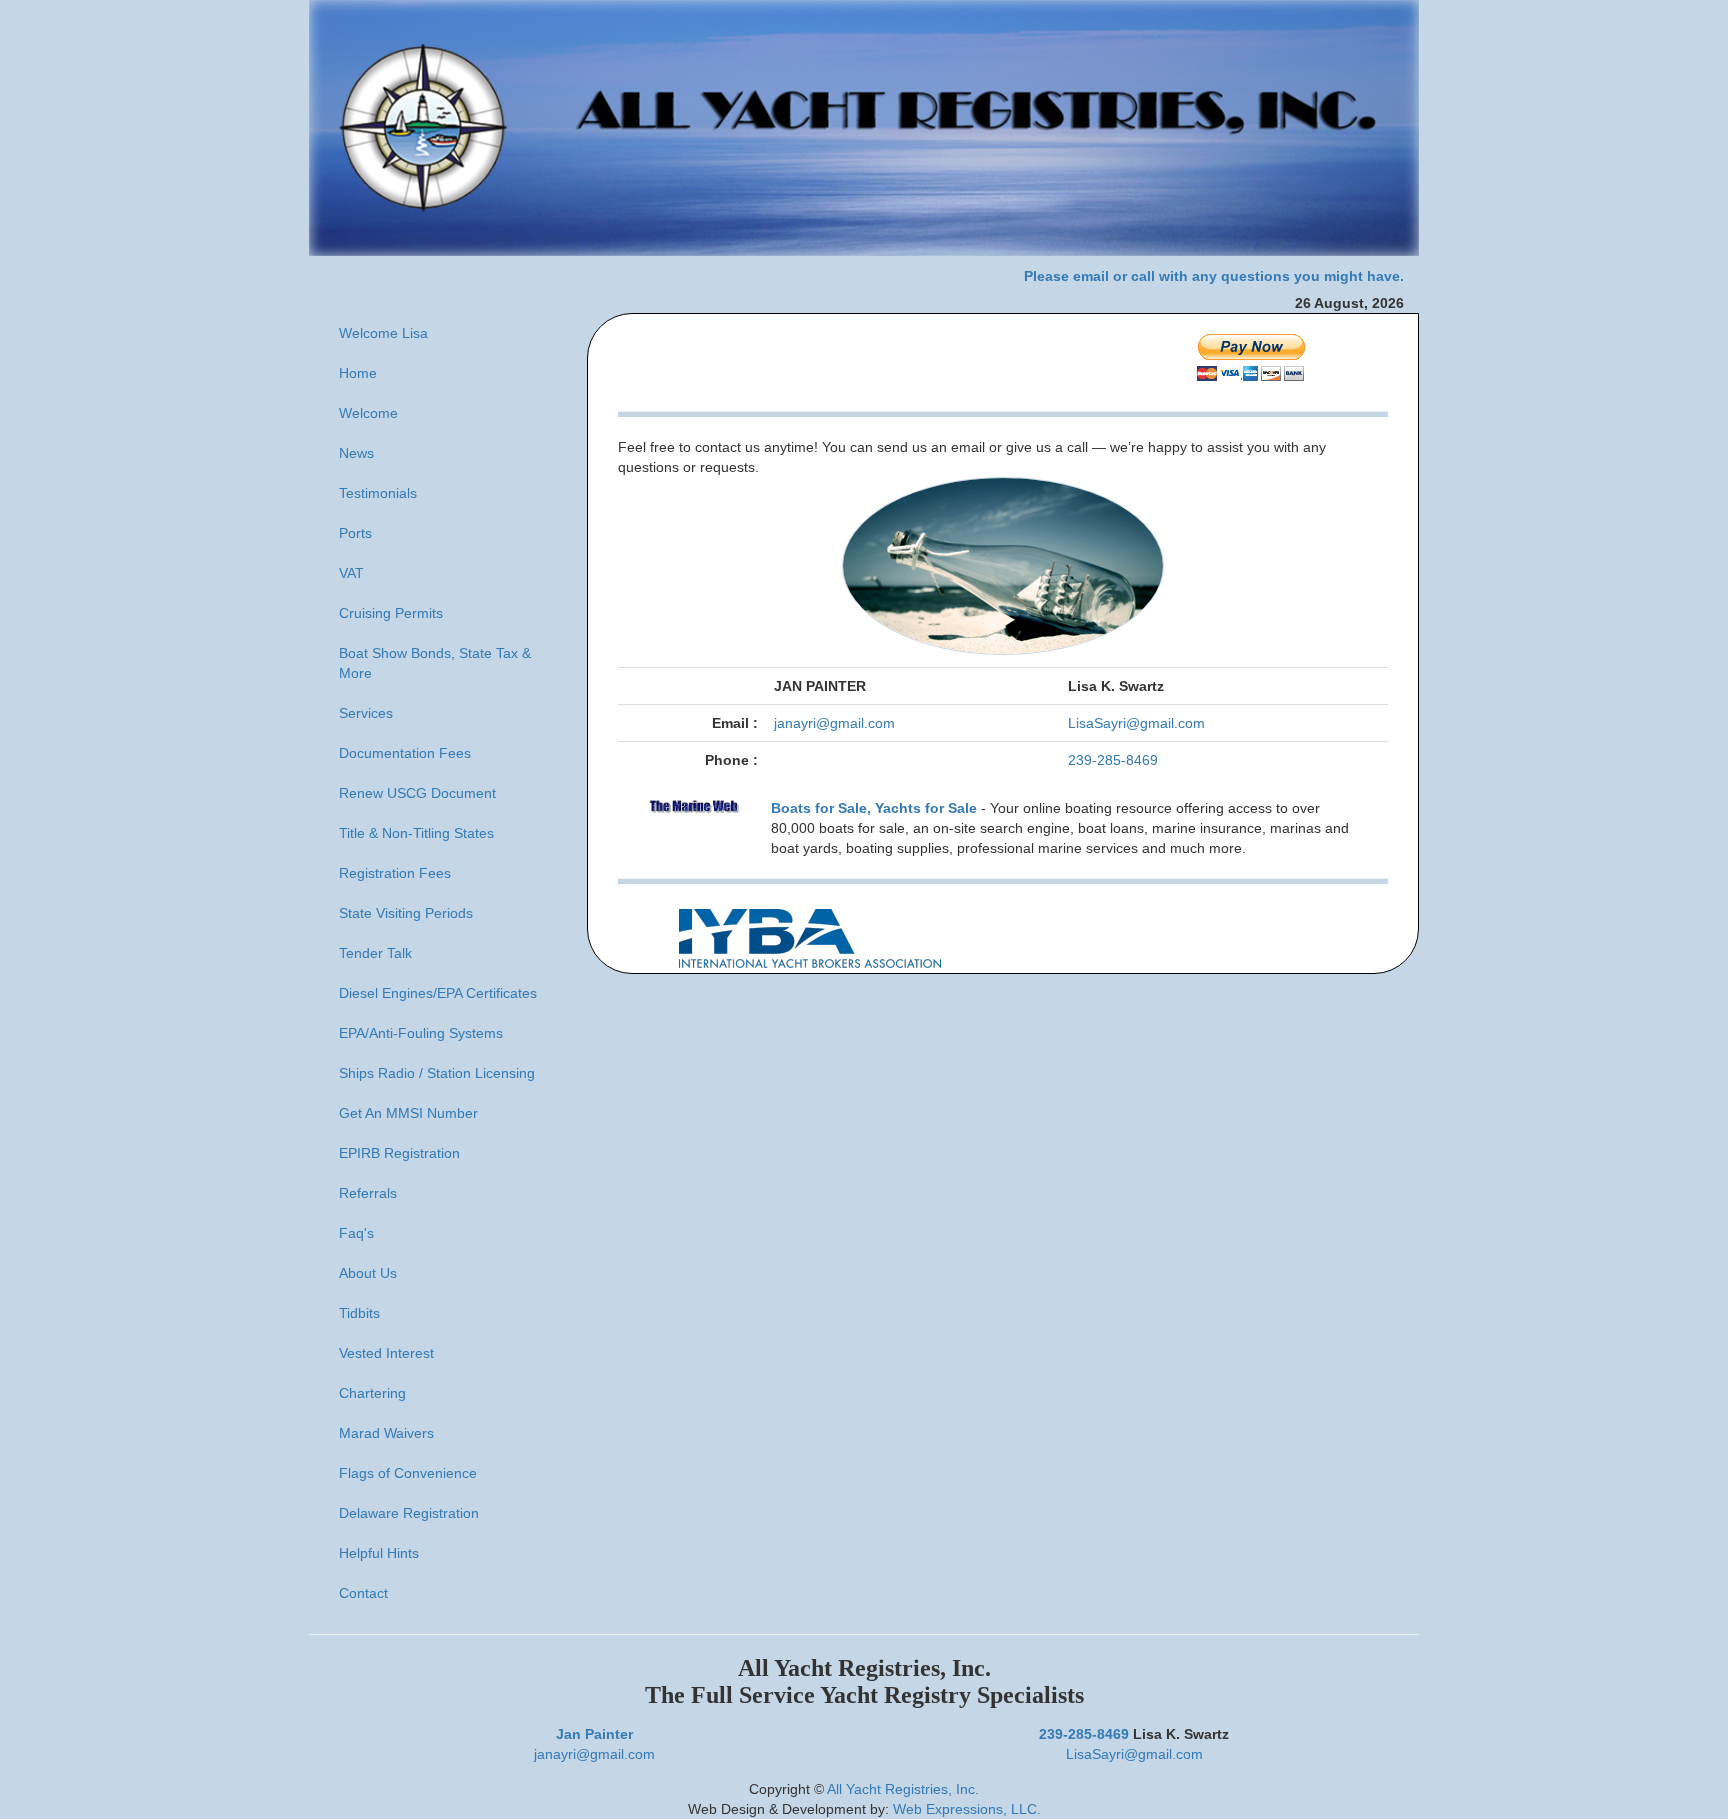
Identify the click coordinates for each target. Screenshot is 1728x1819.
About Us (368, 1273)
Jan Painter (594, 1734)
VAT (351, 573)
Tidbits (359, 1313)
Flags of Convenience (408, 1473)
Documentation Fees (405, 753)
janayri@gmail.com (834, 723)
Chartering (372, 1393)
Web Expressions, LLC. (967, 1809)
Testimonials (378, 493)
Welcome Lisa (383, 333)
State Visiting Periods (406, 913)
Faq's (356, 1233)
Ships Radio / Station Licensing (437, 1073)
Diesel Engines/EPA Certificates (438, 993)
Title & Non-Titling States (416, 833)
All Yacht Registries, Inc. (903, 1789)
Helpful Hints (379, 1553)
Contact (363, 1593)
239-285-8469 (1113, 760)
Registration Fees (395, 873)
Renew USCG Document (417, 793)
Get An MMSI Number (408, 1113)
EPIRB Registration (399, 1153)
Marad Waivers (386, 1433)
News (356, 453)
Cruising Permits (391, 613)
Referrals (368, 1193)
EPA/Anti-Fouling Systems (421, 1033)
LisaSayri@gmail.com (1136, 723)
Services (366, 713)
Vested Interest (386, 1353)
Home (358, 373)
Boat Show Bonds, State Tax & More (435, 663)
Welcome (368, 413)
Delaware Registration (409, 1513)
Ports (355, 533)
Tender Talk (375, 953)
